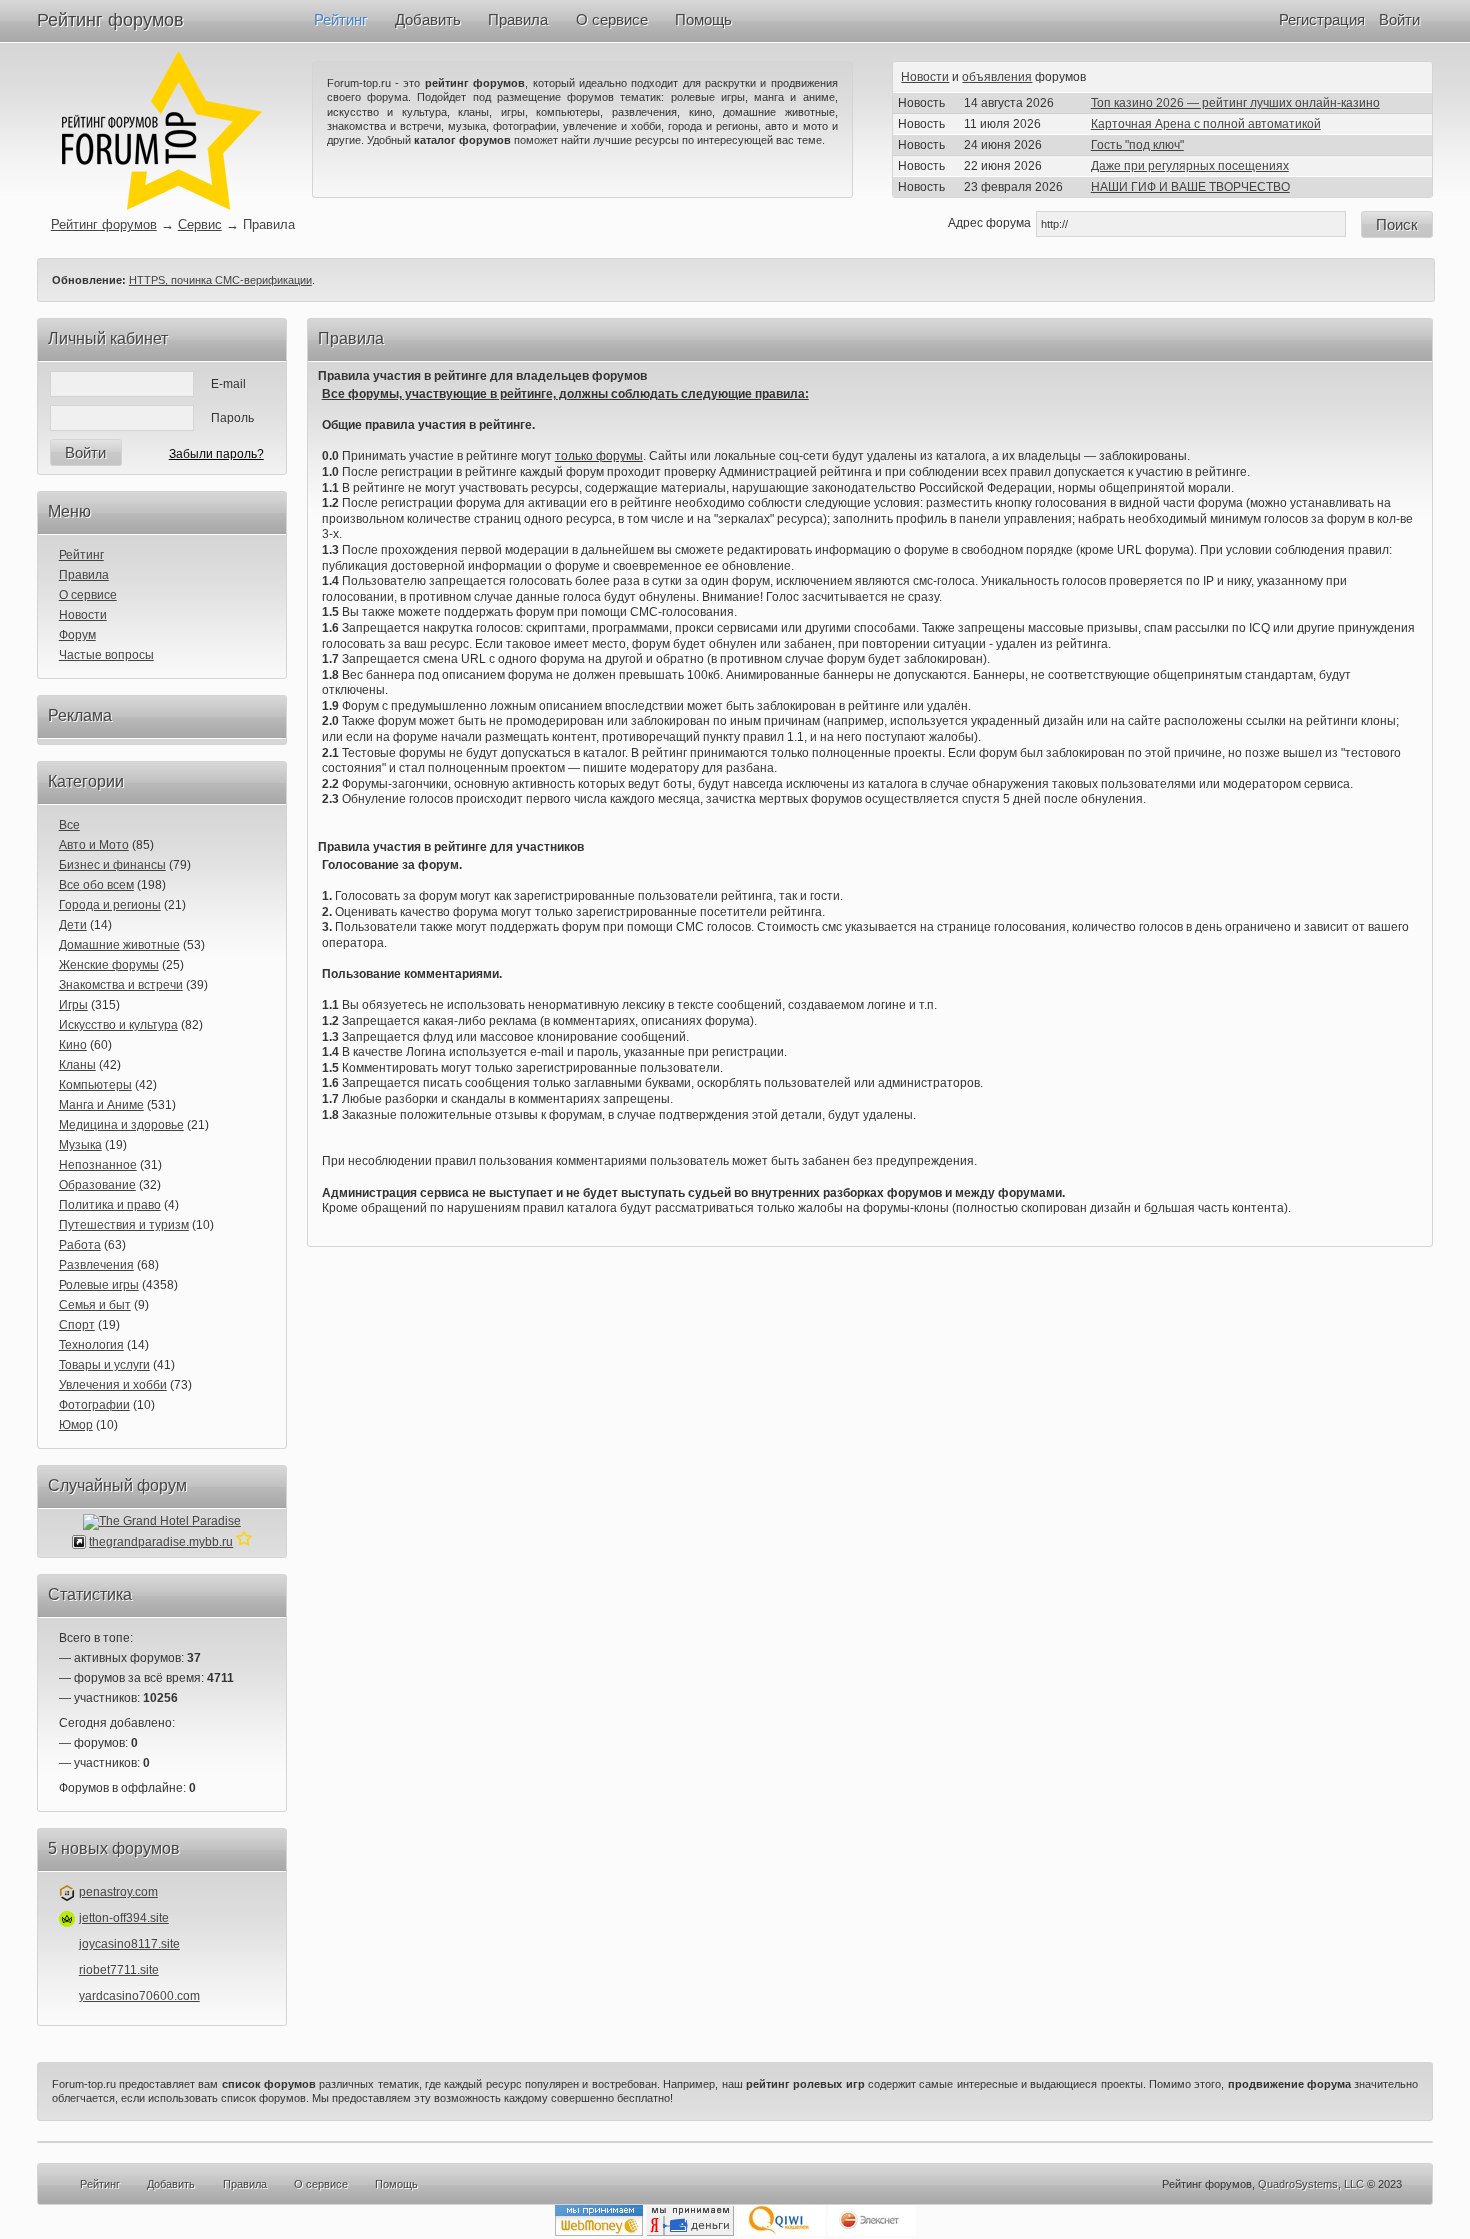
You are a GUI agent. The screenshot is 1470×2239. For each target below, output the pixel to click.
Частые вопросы (106, 655)
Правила (518, 19)
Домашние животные (119, 945)
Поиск (1397, 224)
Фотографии (94, 1405)
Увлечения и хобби (113, 1385)
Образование (97, 1185)
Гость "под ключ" (1137, 145)
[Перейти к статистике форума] (244, 1542)
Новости (925, 77)
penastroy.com (118, 1892)
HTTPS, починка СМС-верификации (220, 280)
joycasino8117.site (129, 1944)
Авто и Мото (94, 845)
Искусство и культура (118, 1025)
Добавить (428, 19)
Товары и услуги (104, 1365)
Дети (73, 925)
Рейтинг (340, 19)
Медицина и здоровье (121, 1125)
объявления (997, 77)
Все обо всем (96, 885)
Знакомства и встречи (121, 985)
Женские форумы (109, 965)
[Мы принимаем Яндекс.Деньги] (690, 2232)
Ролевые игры (99, 1285)
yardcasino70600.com (139, 1996)
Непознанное (98, 1165)
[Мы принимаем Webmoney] (599, 2232)
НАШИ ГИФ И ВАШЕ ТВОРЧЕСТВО (1190, 187)
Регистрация (1322, 19)
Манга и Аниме (101, 1105)
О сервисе (612, 19)
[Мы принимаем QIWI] (781, 2232)
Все (69, 825)
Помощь (703, 19)
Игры (73, 1005)
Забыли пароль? (216, 454)
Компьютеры (95, 1085)
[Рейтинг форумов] (162, 206)
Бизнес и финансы (112, 865)
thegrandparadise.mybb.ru (161, 1542)
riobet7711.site (119, 1970)
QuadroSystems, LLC (1311, 2184)
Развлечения (96, 1265)
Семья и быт (95, 1305)
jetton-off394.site (124, 1918)
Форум (77, 635)
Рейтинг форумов (110, 20)
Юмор (76, 1425)
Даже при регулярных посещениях (1190, 166)
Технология (91, 1345)
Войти (1399, 19)
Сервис (200, 224)
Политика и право (110, 1205)
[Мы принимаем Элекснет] (872, 2232)
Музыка (80, 1145)
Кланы (77, 1065)
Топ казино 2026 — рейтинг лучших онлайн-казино (1235, 103)
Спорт (77, 1325)
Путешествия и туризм (124, 1225)
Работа (80, 1245)
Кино (73, 1045)
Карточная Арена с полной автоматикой (1206, 124)
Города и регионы (110, 905)
